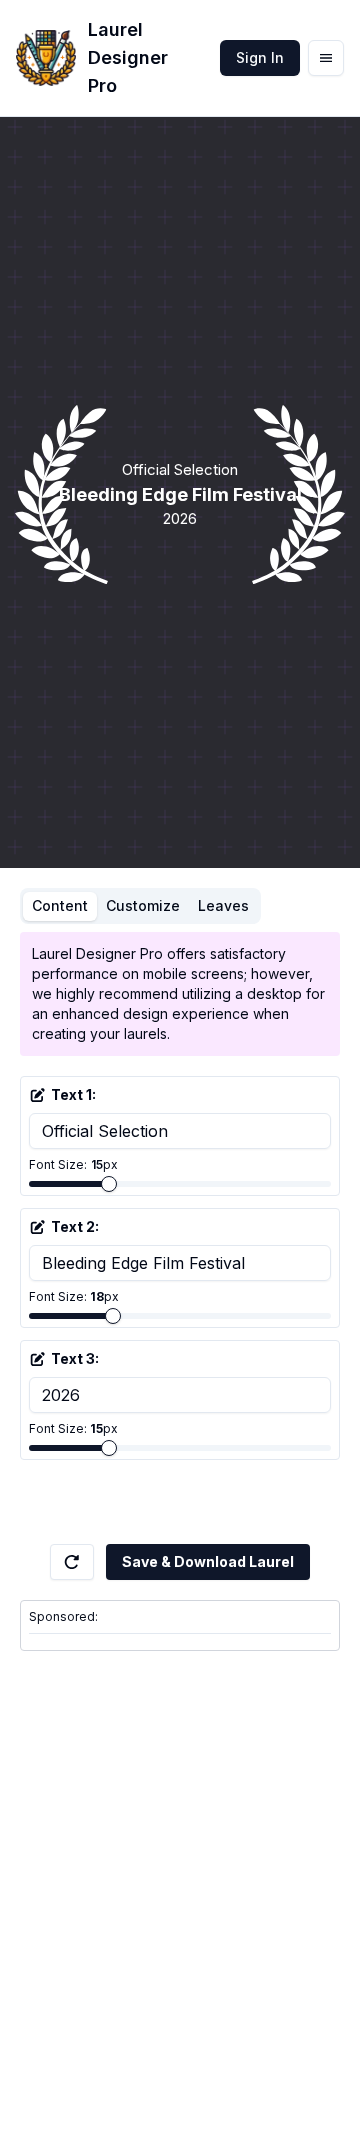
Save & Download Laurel (208, 1561)
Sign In (260, 57)
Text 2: (75, 1226)
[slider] (109, 1184)
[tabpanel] (180, 1238)
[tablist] (140, 906)
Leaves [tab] (223, 905)
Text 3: (75, 1358)
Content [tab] (60, 905)
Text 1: (73, 1094)
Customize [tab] (143, 905)
